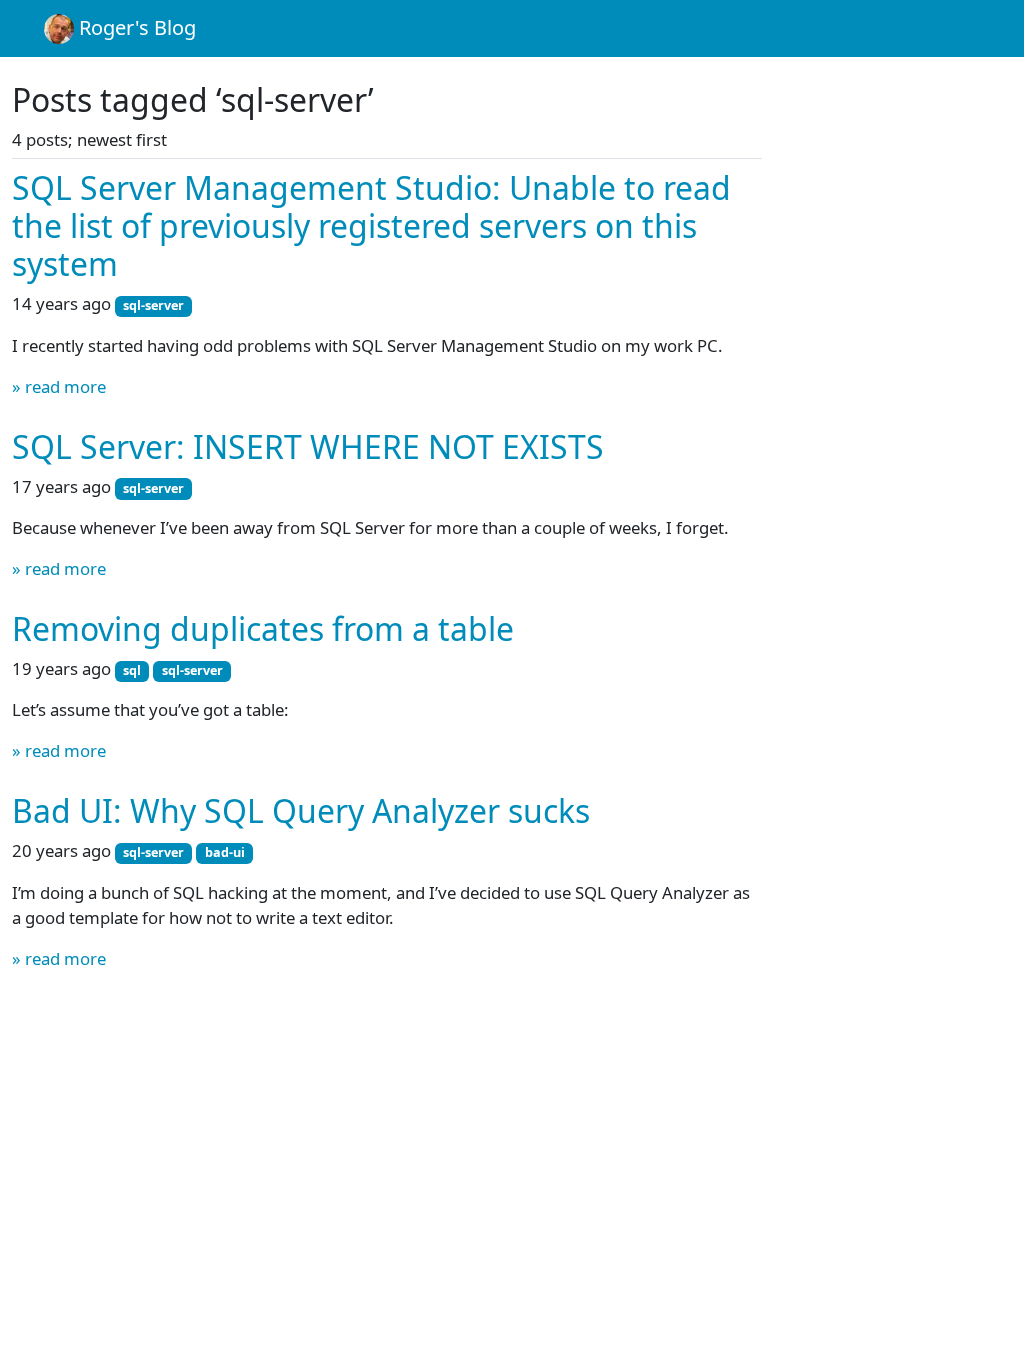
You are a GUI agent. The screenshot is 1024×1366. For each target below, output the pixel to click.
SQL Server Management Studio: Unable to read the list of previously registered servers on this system (371, 226)
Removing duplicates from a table (263, 628)
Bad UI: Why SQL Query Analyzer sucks (301, 810)
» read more (59, 386)
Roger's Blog (135, 27)
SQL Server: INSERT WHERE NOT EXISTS (308, 446)
